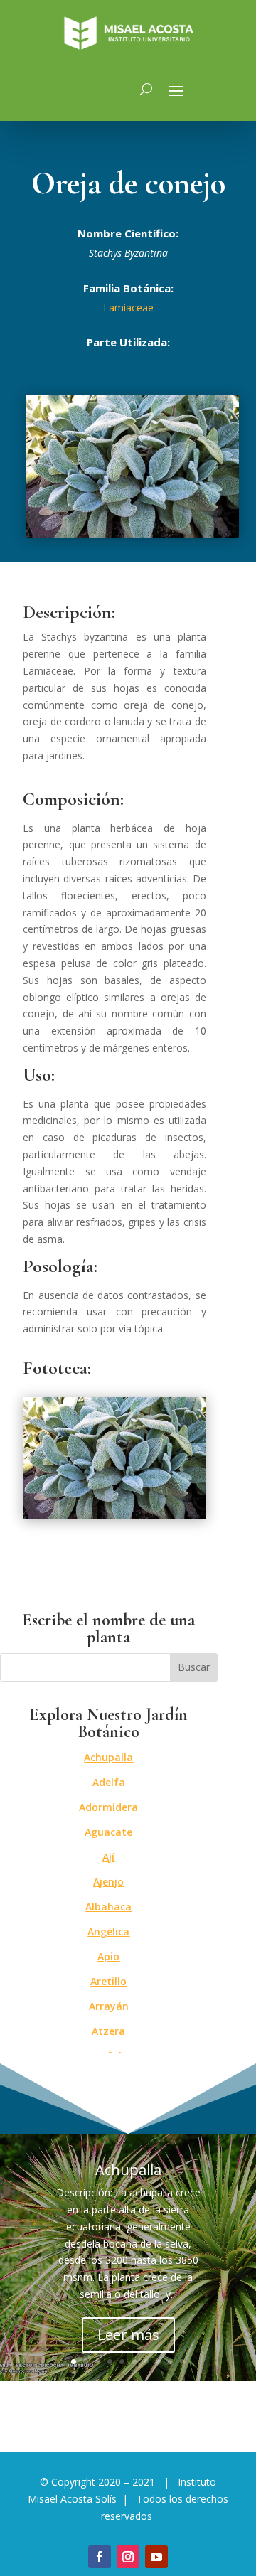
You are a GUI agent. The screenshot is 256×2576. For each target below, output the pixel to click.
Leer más (128, 2335)
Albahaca (108, 1907)
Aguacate (108, 1832)
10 (182, 2362)
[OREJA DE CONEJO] (114, 1516)
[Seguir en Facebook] (100, 2557)
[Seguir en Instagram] (128, 2557)
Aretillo (108, 1981)
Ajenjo (108, 1882)
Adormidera (108, 1807)
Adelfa (109, 1782)
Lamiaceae (128, 308)
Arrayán (109, 2006)
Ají (108, 1857)
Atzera (108, 2031)
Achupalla (108, 1757)
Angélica (108, 1931)
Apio (108, 1956)
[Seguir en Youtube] (156, 2557)
